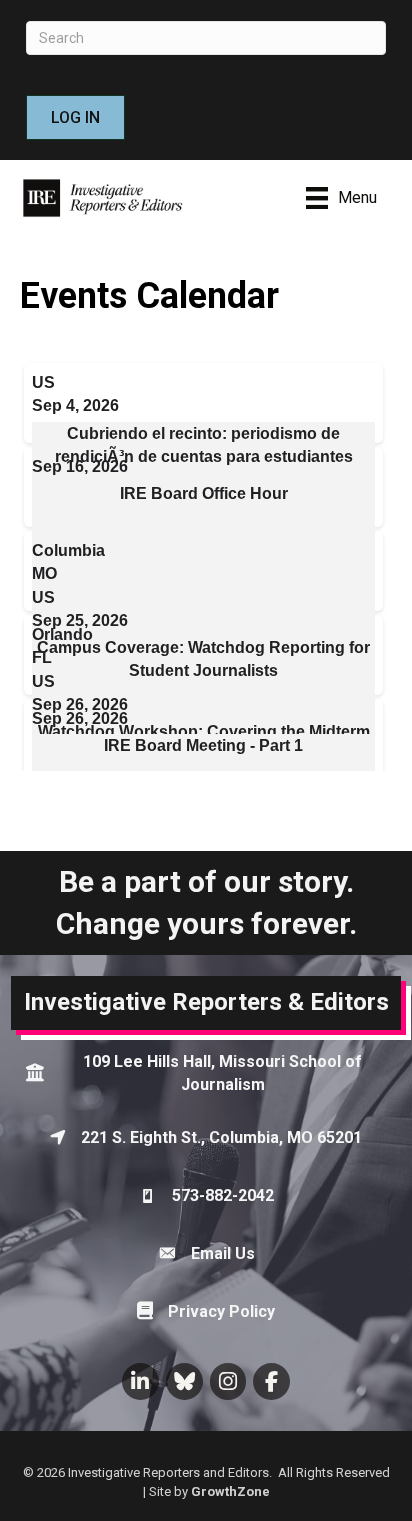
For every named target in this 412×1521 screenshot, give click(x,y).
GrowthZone (230, 1491)
